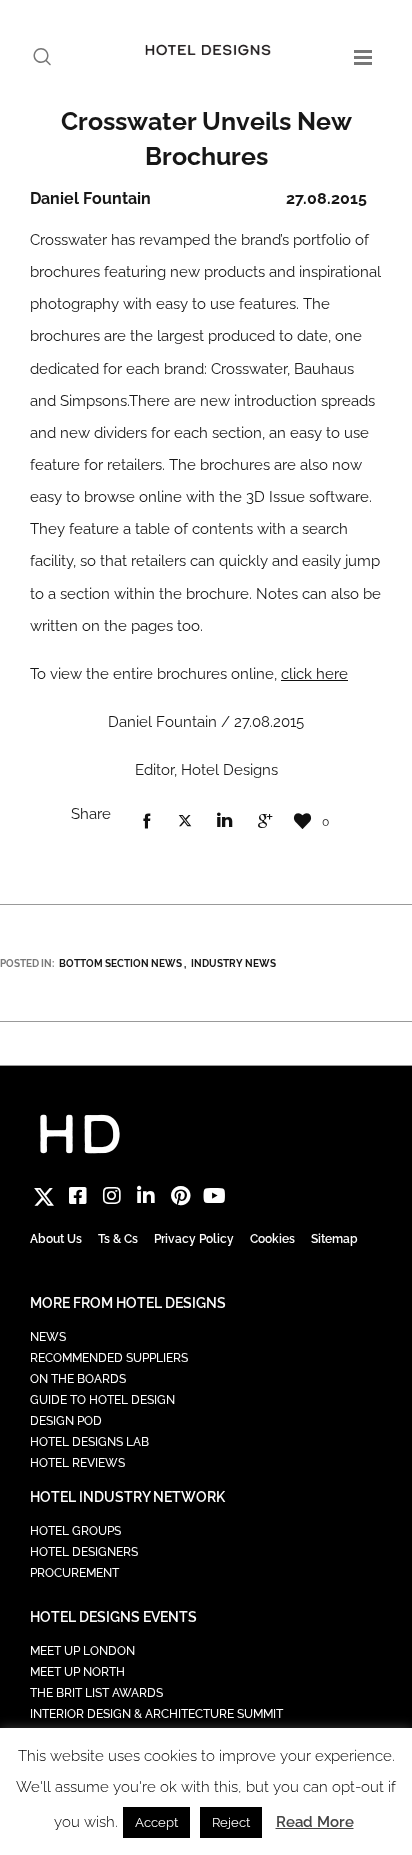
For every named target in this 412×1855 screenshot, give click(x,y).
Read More (315, 1822)
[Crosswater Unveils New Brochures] (146, 822)
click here (314, 674)
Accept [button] (156, 1822)
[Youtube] (214, 1196)
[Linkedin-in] (146, 1196)
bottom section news (120, 963)
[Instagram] (112, 1196)
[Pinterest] (180, 1196)
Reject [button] (231, 1822)
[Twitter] (44, 1196)
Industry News (233, 963)
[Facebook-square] (78, 1196)
